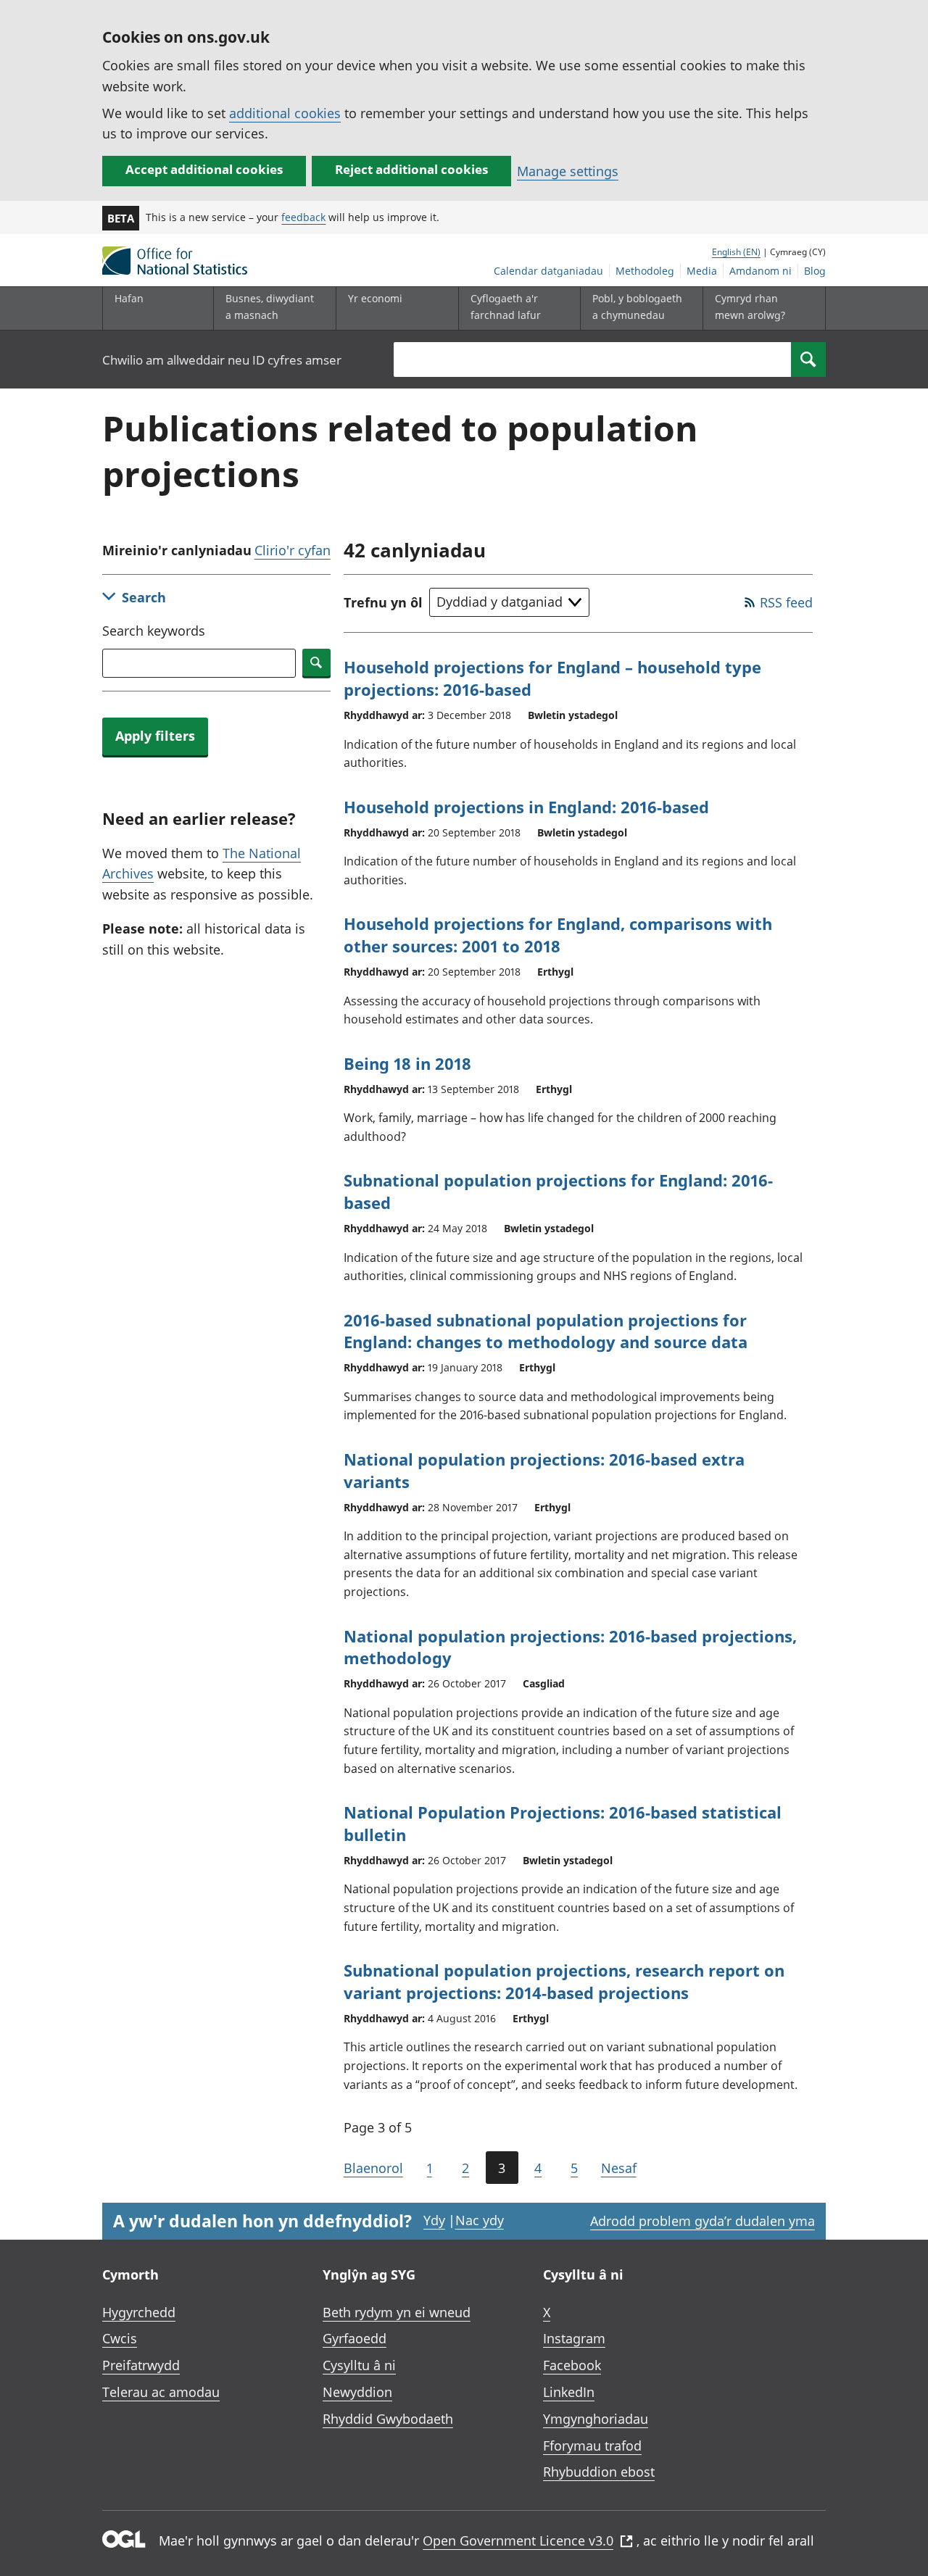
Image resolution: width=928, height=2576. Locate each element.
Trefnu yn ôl (383, 602)
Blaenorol (373, 2168)
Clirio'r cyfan (293, 550)
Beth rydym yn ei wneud (397, 2312)
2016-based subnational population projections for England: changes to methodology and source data (546, 1331)
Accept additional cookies (204, 169)
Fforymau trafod (592, 2446)
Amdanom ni (761, 271)
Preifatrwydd (141, 2365)
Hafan (129, 298)
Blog (815, 271)
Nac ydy (480, 2220)
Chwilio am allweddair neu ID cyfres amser (222, 360)
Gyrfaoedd (355, 2338)
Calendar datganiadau (548, 271)
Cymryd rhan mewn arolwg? (750, 306)
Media (702, 271)
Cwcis (120, 2338)
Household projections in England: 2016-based (526, 807)
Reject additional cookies (411, 169)
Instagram (574, 2338)
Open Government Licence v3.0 (518, 2540)
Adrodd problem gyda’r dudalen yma (703, 2221)
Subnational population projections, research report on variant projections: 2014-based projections (564, 1981)
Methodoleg (645, 271)
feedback (303, 217)
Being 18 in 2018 (407, 1063)
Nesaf (619, 2168)
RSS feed (786, 602)
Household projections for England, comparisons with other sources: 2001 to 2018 (558, 935)
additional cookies (285, 113)
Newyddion (357, 2392)
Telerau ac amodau (161, 2392)
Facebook (572, 2365)
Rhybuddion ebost (599, 2472)
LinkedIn (569, 2392)
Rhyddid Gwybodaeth (388, 2419)
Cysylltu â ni (359, 2365)
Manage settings (568, 171)
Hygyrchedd (139, 2312)
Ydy (434, 2220)
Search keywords (154, 631)
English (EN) (736, 252)
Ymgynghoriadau (596, 2419)
